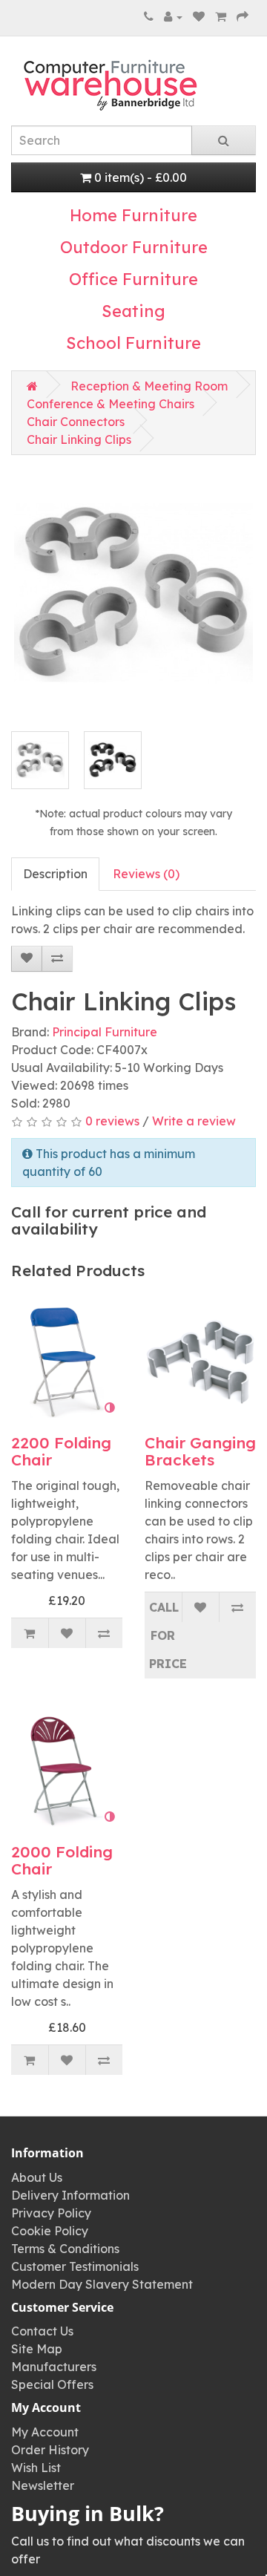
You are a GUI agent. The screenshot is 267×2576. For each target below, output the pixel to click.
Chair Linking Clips (79, 439)
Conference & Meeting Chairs (111, 404)
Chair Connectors (76, 422)
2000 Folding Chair (62, 1860)
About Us (37, 2177)
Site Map (37, 2349)
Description (55, 874)
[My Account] (173, 16)
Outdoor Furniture (134, 247)
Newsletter (43, 2485)
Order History (50, 2450)
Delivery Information (70, 2195)
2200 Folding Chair (61, 1451)
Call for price (165, 1635)
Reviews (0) (146, 874)
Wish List (36, 2468)
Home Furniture (133, 215)
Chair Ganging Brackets (200, 1451)
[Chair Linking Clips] (133, 592)
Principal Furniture (105, 1032)
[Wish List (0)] (199, 16)
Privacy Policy (51, 2213)
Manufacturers (54, 2367)
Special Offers (52, 2384)
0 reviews (112, 1121)
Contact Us (42, 2331)
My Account (45, 2432)
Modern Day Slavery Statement (102, 2284)
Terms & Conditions (65, 2249)
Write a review (194, 1121)
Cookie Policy (50, 2231)
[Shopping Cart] (221, 16)
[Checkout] (243, 16)
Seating (133, 311)
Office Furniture (133, 279)
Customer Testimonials (75, 2266)
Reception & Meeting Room (149, 386)
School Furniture (133, 343)
